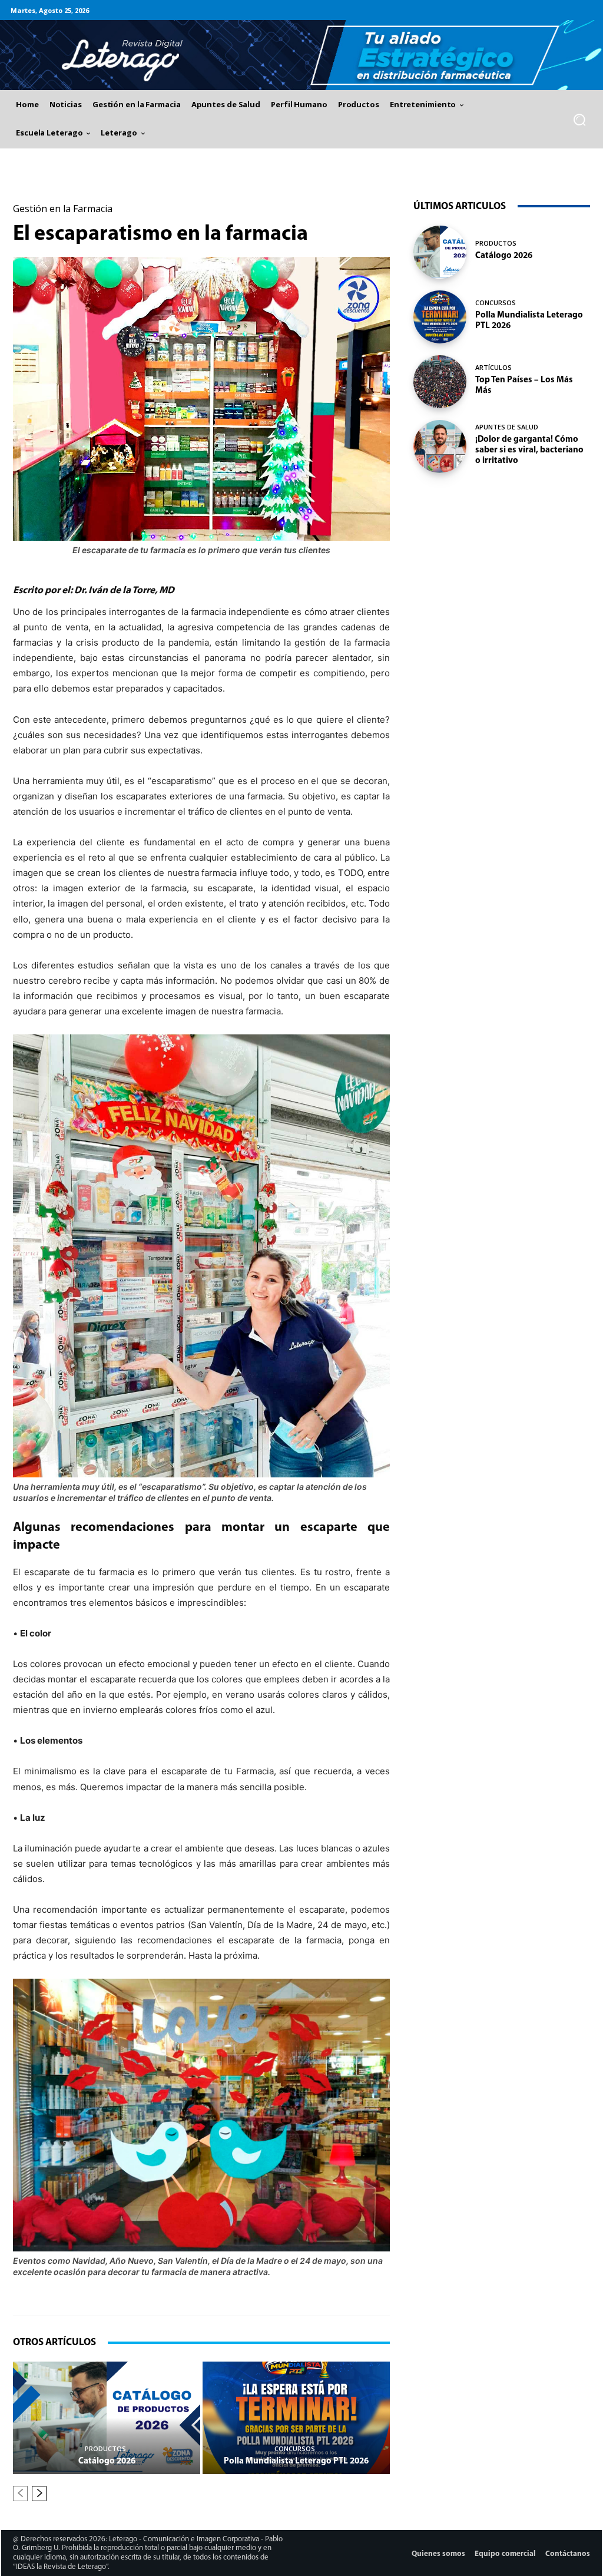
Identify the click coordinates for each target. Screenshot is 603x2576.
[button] (580, 120)
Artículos (493, 367)
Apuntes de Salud (507, 427)
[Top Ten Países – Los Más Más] (440, 382)
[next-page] (39, 2494)
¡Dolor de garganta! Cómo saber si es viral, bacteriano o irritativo (529, 450)
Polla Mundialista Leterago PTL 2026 (296, 2461)
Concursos (295, 2448)
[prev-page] (20, 2494)
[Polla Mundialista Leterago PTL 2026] (296, 2418)
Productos (105, 2448)
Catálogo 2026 (107, 2461)
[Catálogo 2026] (107, 2418)
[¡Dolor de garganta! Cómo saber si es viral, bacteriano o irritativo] (440, 447)
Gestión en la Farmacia (63, 209)
